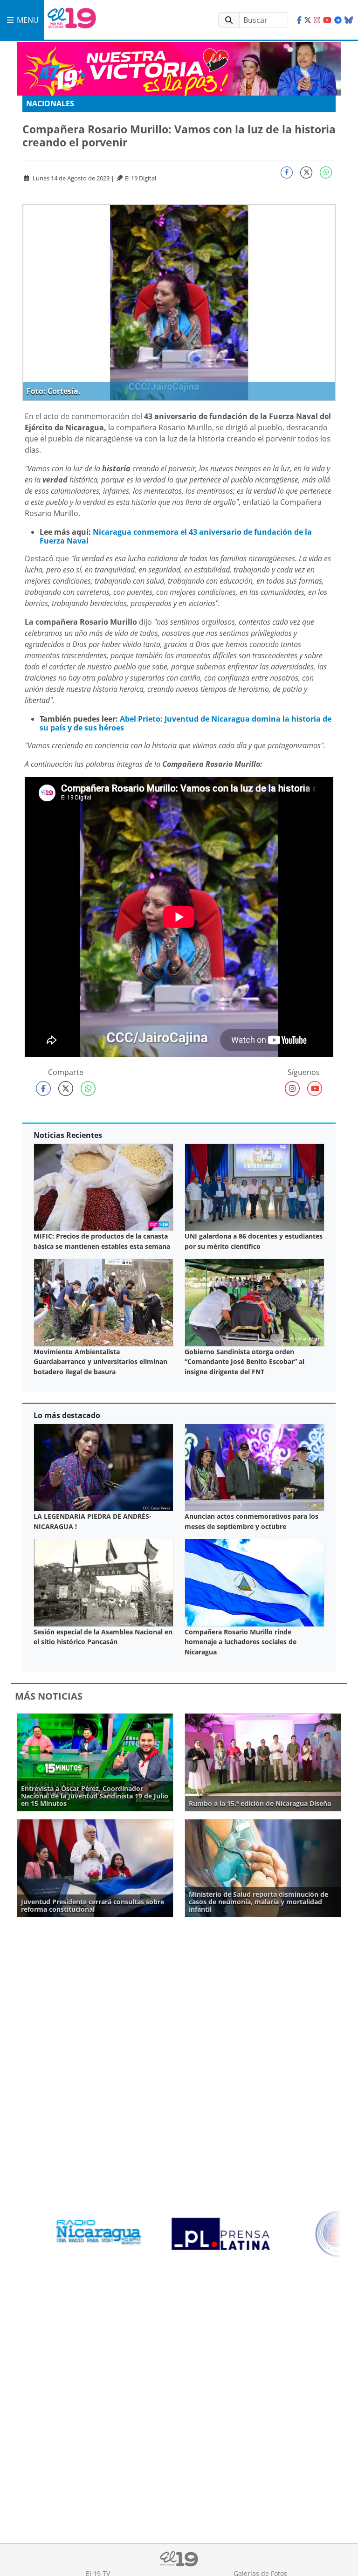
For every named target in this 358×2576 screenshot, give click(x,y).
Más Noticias (49, 1696)
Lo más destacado (67, 1415)
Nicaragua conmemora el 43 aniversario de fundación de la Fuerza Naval (176, 536)
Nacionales (50, 103)
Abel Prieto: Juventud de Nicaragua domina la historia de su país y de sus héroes (186, 723)
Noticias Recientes (68, 1135)
